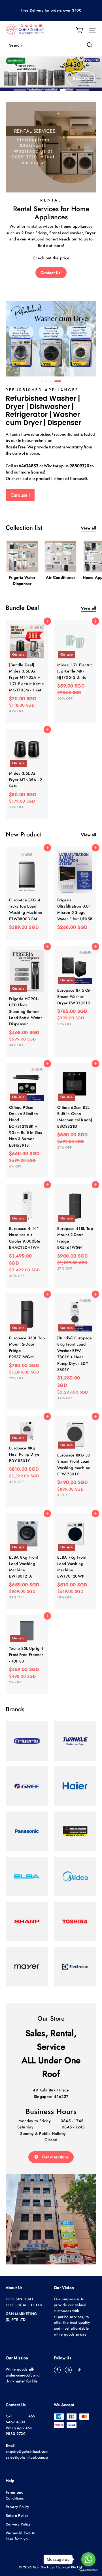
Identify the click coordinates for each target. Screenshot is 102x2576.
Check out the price (51, 258)
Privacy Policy (17, 2507)
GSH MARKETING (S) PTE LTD (21, 2317)
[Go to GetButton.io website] (88, 2570)
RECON (81, 78)
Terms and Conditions (15, 2495)
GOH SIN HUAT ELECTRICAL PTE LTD (24, 2302)
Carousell (20, 495)
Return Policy (17, 2515)
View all (88, 528)
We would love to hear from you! (20, 2536)
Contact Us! (51, 273)
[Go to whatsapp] (88, 2559)
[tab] (42, 381)
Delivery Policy (18, 2524)
